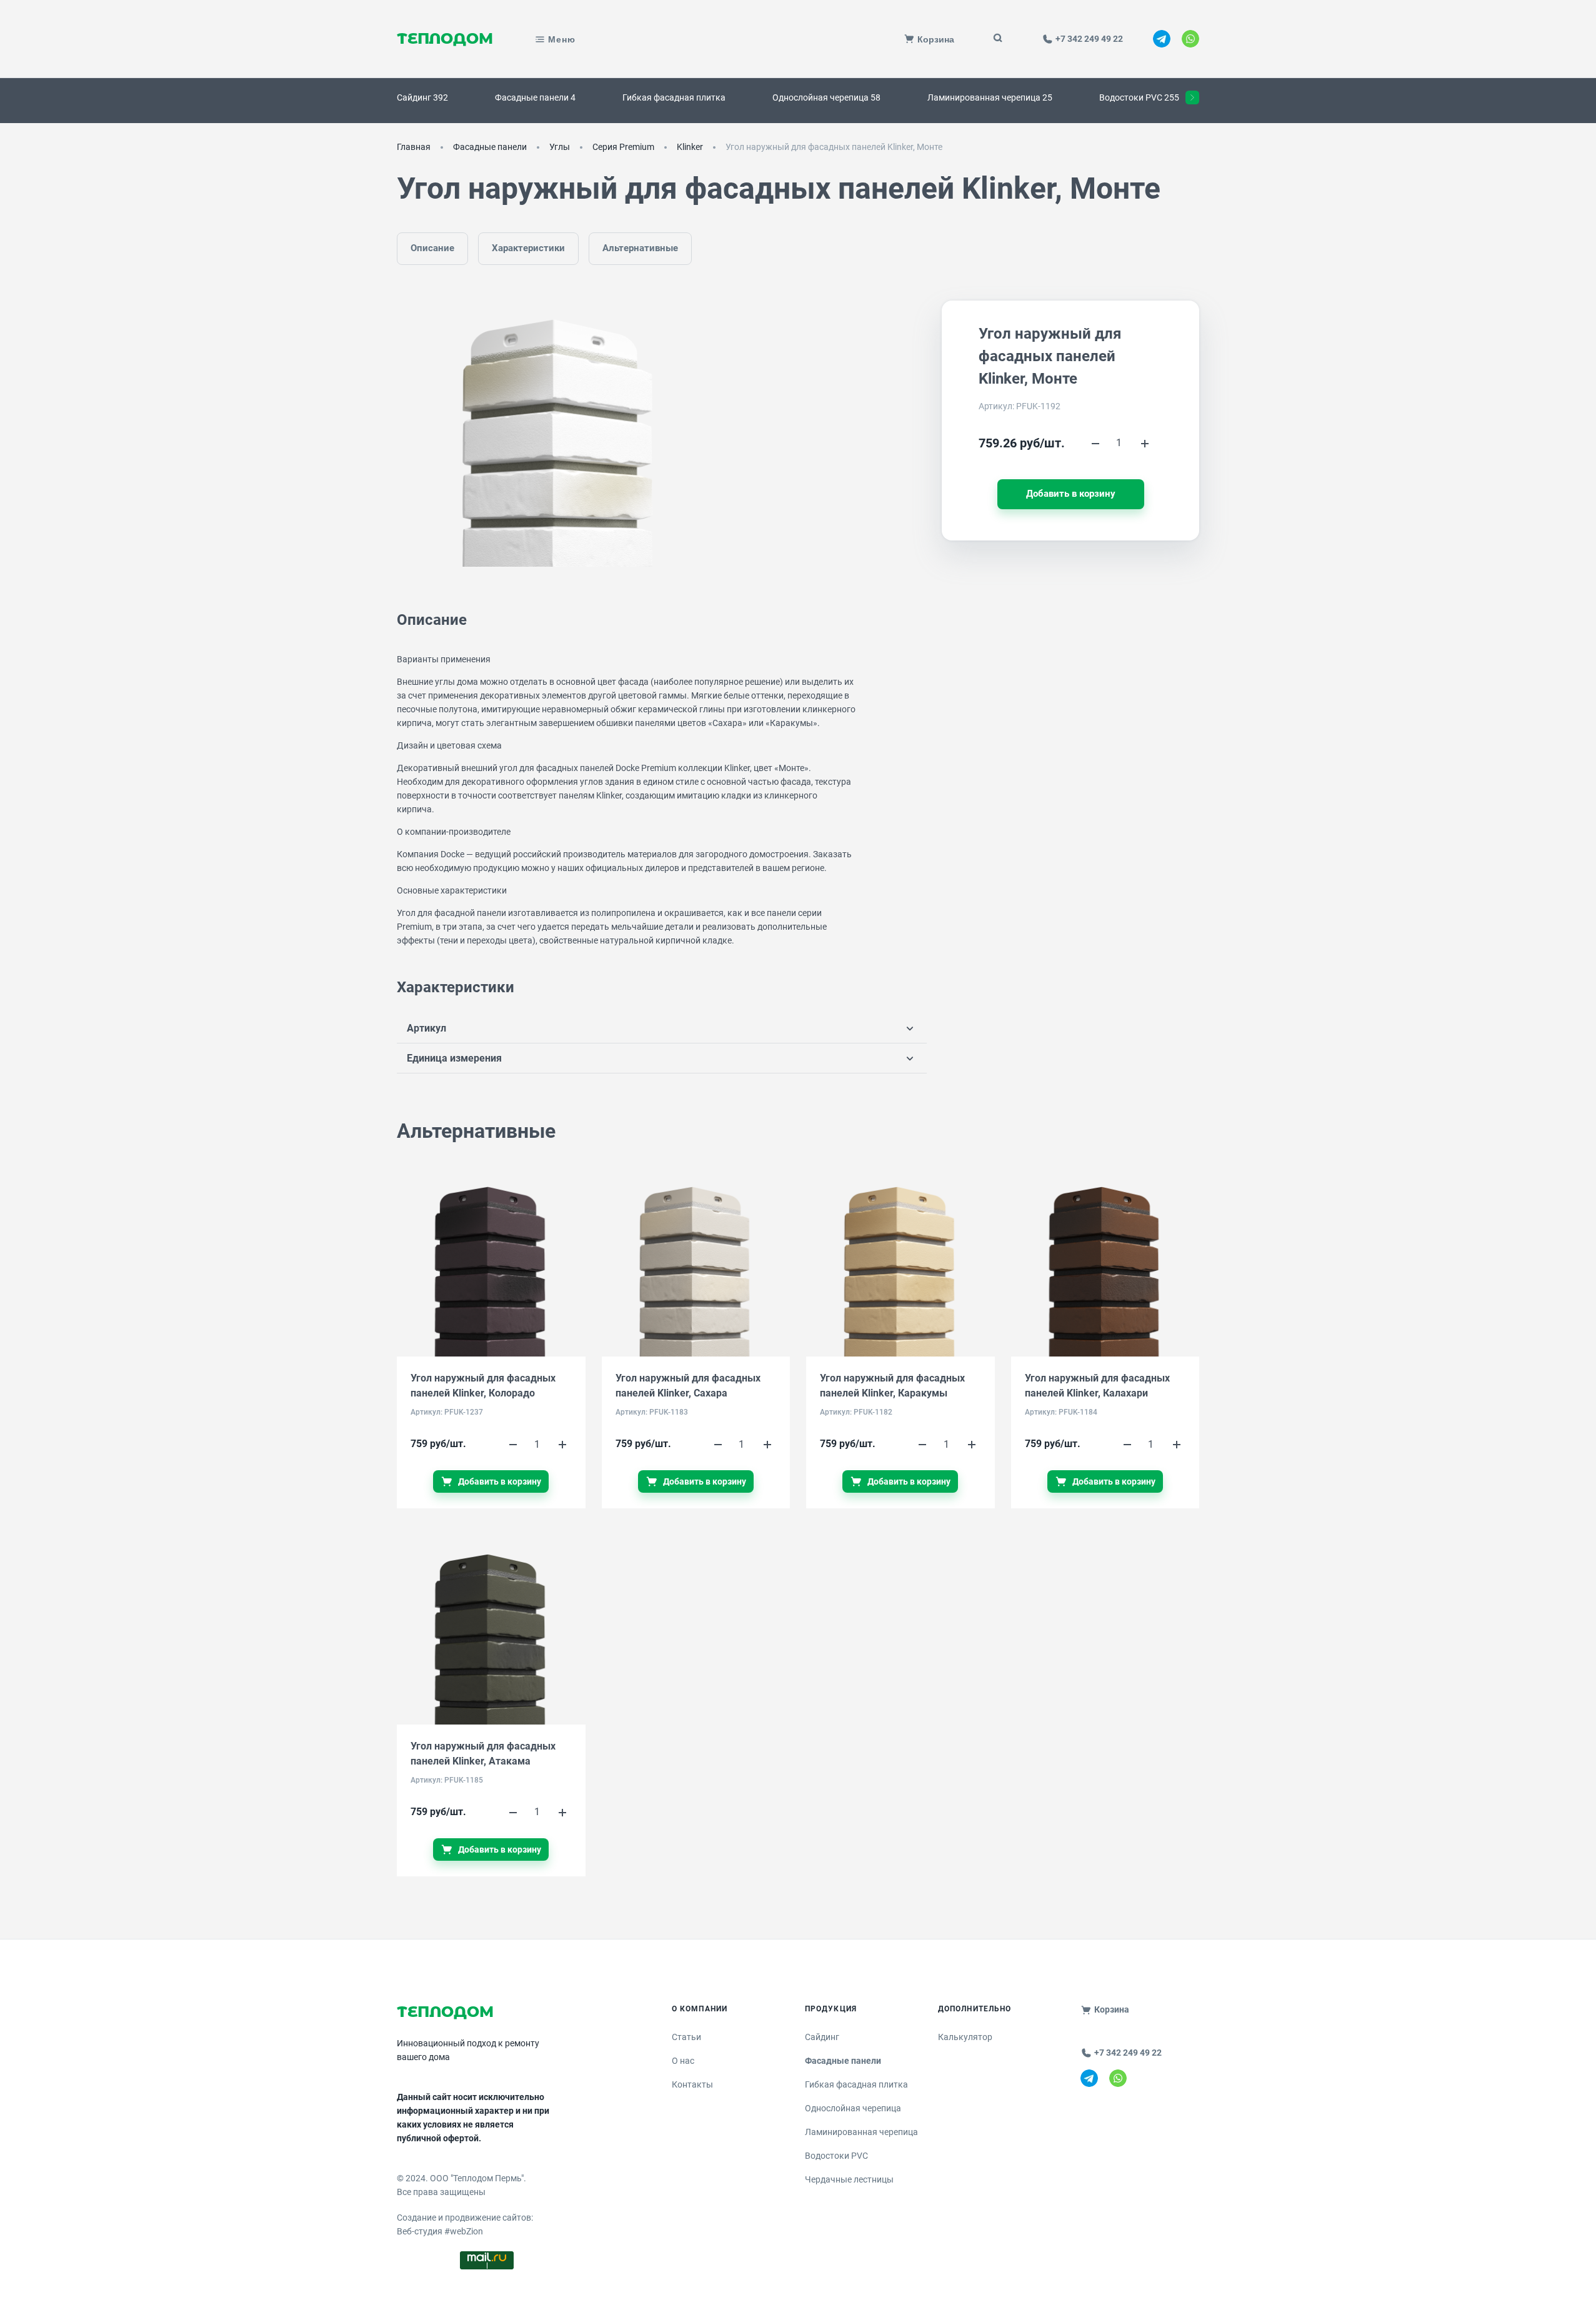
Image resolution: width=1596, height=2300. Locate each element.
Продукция (831, 2009)
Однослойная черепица (853, 2108)
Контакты (692, 2084)
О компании (700, 2009)
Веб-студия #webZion (440, 2231)
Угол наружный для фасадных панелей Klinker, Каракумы (892, 1386)
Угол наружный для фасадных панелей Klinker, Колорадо (483, 1386)
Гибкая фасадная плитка (674, 97)
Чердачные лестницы (849, 2179)
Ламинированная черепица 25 (990, 97)
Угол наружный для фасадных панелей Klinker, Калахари (1097, 1386)
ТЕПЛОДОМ (445, 39)
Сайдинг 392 (422, 97)
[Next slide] (1192, 97)
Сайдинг (822, 2037)
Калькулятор (965, 2037)
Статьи (686, 2037)
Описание (432, 248)
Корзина (1112, 2009)
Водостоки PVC (836, 2156)
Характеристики (528, 248)
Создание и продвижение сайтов (464, 2218)
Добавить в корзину (1071, 494)
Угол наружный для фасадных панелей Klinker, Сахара (688, 1386)
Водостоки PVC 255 (1139, 97)
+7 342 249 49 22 (1128, 2053)
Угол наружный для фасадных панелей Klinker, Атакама (483, 1754)
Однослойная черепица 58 (826, 97)
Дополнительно (975, 2009)
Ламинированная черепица (861, 2132)
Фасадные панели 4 (535, 97)
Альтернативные (640, 248)
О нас (683, 2061)
